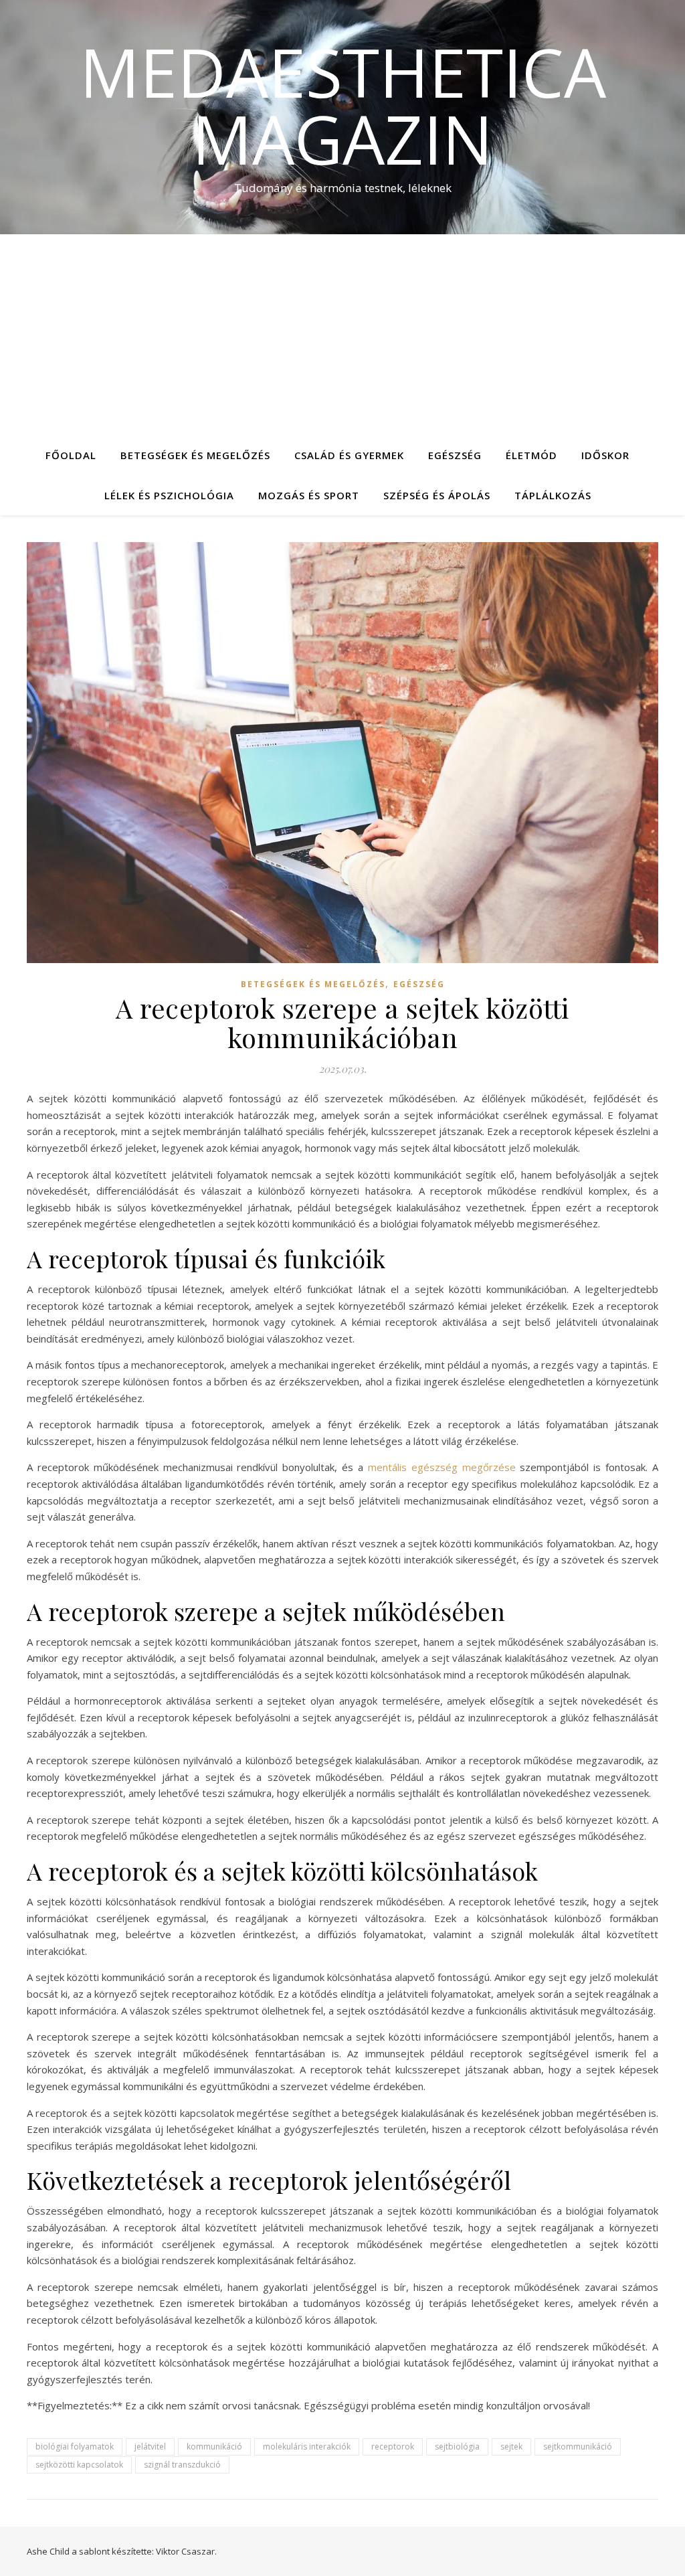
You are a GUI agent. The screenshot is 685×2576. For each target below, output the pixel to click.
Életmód (531, 455)
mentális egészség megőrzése (442, 1467)
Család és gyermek (349, 455)
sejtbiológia (457, 2446)
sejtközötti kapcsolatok (79, 2465)
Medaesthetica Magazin (343, 105)
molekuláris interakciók (307, 2446)
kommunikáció (214, 2446)
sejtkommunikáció (578, 2446)
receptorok (393, 2446)
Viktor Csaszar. (186, 2551)
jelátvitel (150, 2446)
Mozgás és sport (309, 495)
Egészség (455, 455)
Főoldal (71, 455)
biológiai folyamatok (75, 2446)
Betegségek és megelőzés (195, 455)
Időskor (605, 455)
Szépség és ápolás (437, 495)
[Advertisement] (342, 335)
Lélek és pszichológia (169, 495)
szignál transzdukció (182, 2465)
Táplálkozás (553, 495)
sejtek (511, 2446)
